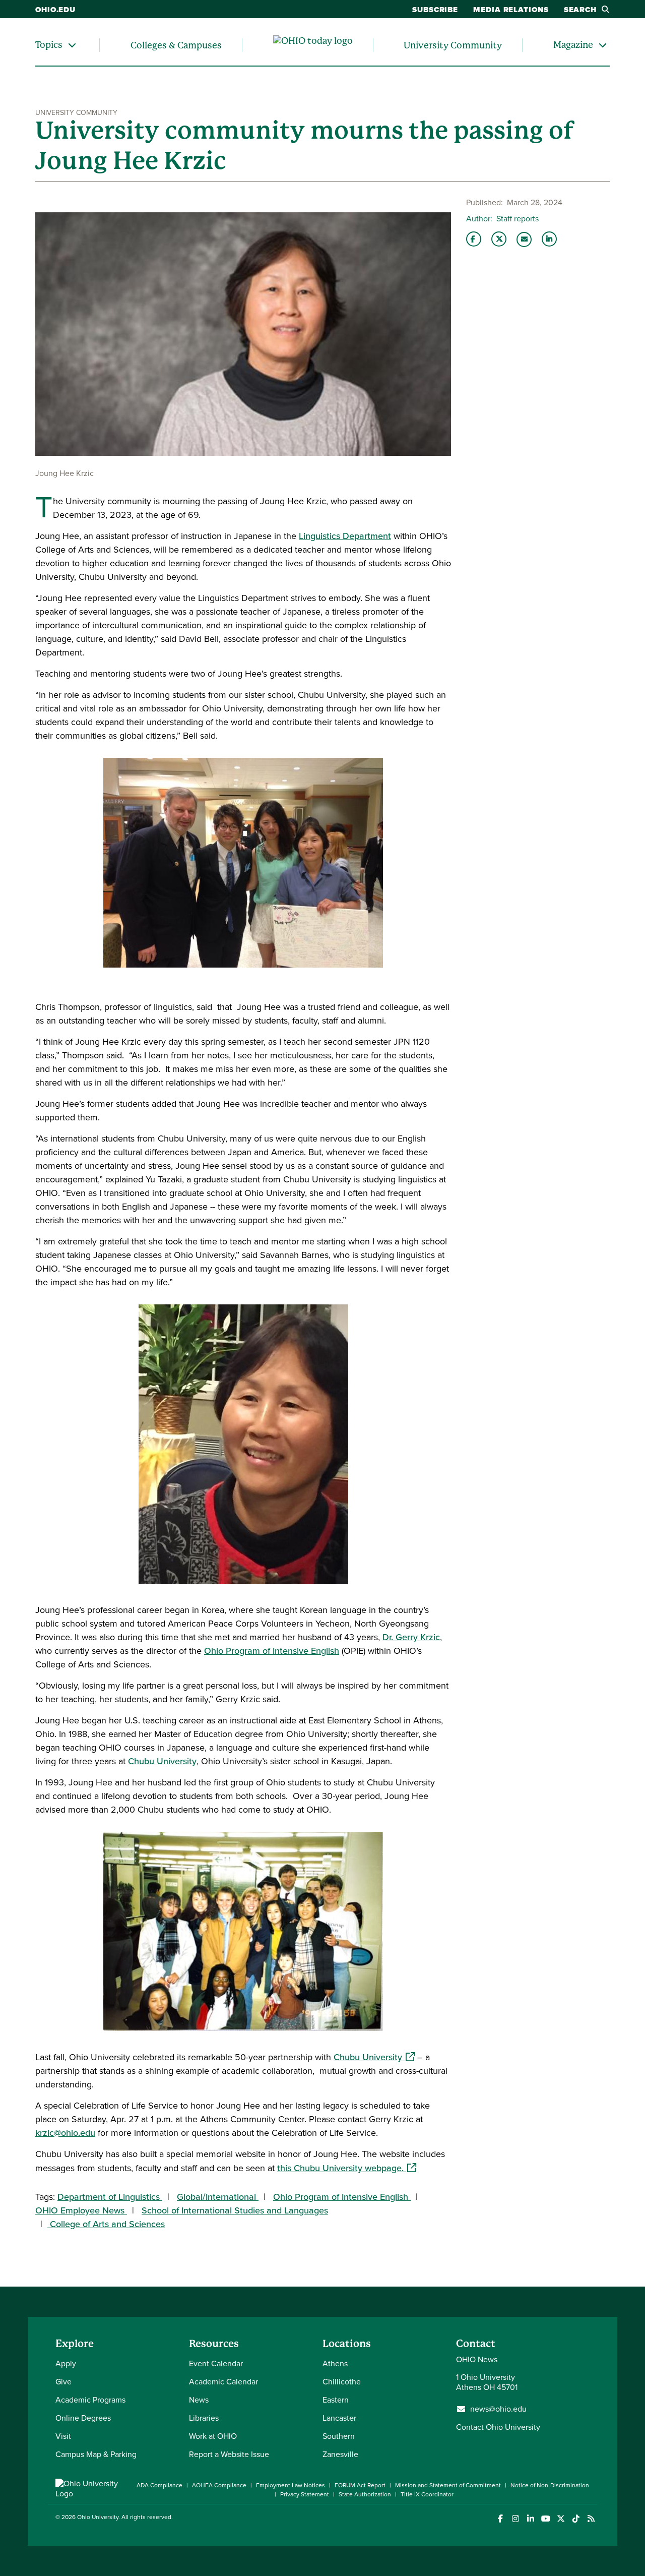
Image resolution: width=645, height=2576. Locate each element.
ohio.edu (55, 10)
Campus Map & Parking (96, 2454)
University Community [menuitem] (453, 45)
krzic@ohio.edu (65, 2133)
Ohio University (98, 2517)
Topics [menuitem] (49, 45)
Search (580, 10)
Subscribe (435, 10)
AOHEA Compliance (219, 2485)
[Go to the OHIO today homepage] (313, 45)
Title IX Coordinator (427, 2494)
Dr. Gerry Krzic (411, 1637)
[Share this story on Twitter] (499, 239)
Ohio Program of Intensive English (272, 1651)
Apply (66, 2363)
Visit (63, 2436)
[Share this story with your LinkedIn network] (549, 239)
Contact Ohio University (498, 2427)
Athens (335, 2363)
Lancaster (339, 2418)
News (199, 2400)
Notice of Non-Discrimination (550, 2485)
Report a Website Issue (229, 2454)
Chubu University (162, 1761)
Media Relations (511, 10)
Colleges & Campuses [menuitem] (176, 45)
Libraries (204, 2418)
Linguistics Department (345, 536)
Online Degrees (83, 2418)
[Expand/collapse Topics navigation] (72, 45)
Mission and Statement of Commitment (448, 2485)
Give (63, 2382)
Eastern (336, 2400)
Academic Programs (90, 2400)
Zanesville (340, 2454)
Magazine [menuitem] (573, 45)
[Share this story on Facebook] (474, 239)
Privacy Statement (305, 2494)
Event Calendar (216, 2363)
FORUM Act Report (360, 2485)
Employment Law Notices (291, 2485)
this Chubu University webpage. (347, 2168)
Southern (339, 2436)
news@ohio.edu (498, 2409)
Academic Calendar (223, 2382)
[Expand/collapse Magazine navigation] (603, 45)
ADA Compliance (159, 2485)
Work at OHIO (213, 2436)
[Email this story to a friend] (524, 239)
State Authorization (365, 2494)
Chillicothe (342, 2382)
